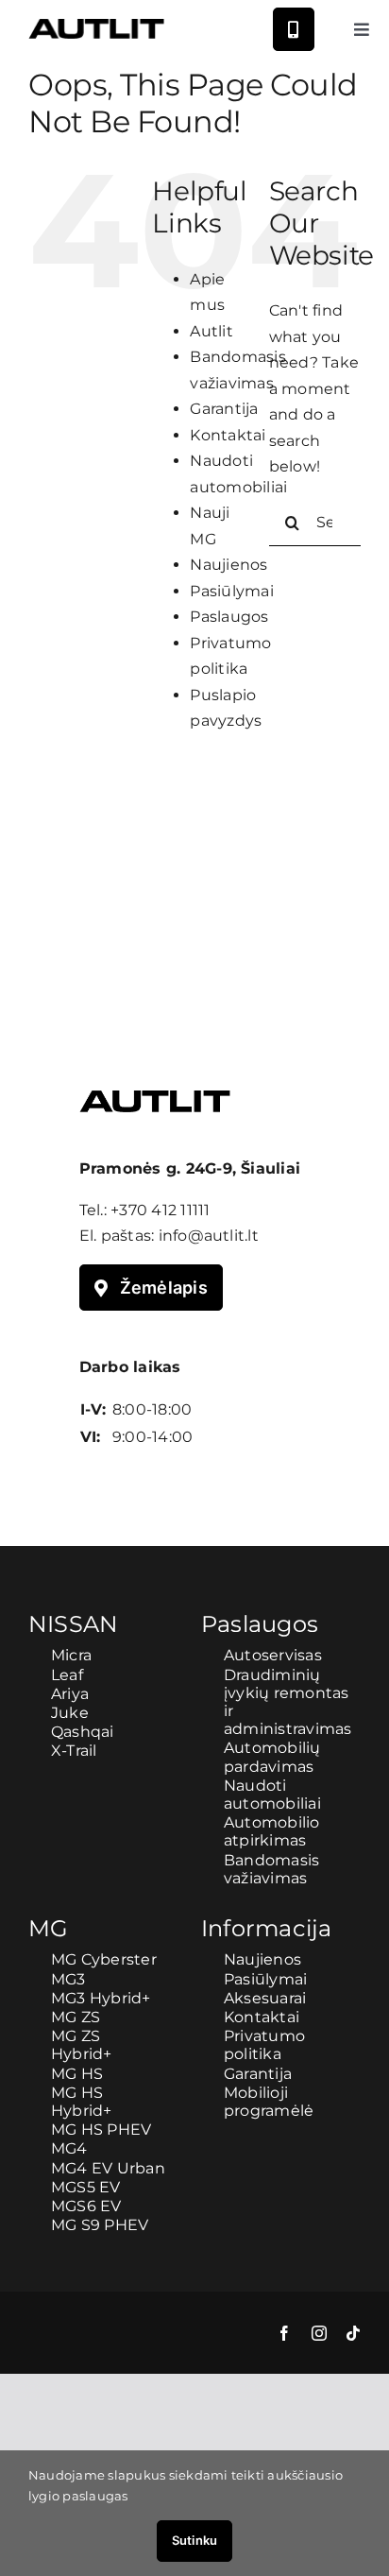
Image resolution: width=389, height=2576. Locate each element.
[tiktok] (353, 2333)
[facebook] (284, 2333)
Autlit (211, 331)
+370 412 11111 (160, 1210)
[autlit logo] (96, 26)
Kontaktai (228, 435)
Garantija (224, 409)
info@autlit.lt (209, 1236)
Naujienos (228, 565)
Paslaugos (229, 617)
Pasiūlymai (231, 591)
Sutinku (194, 2540)
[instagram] (319, 2333)
